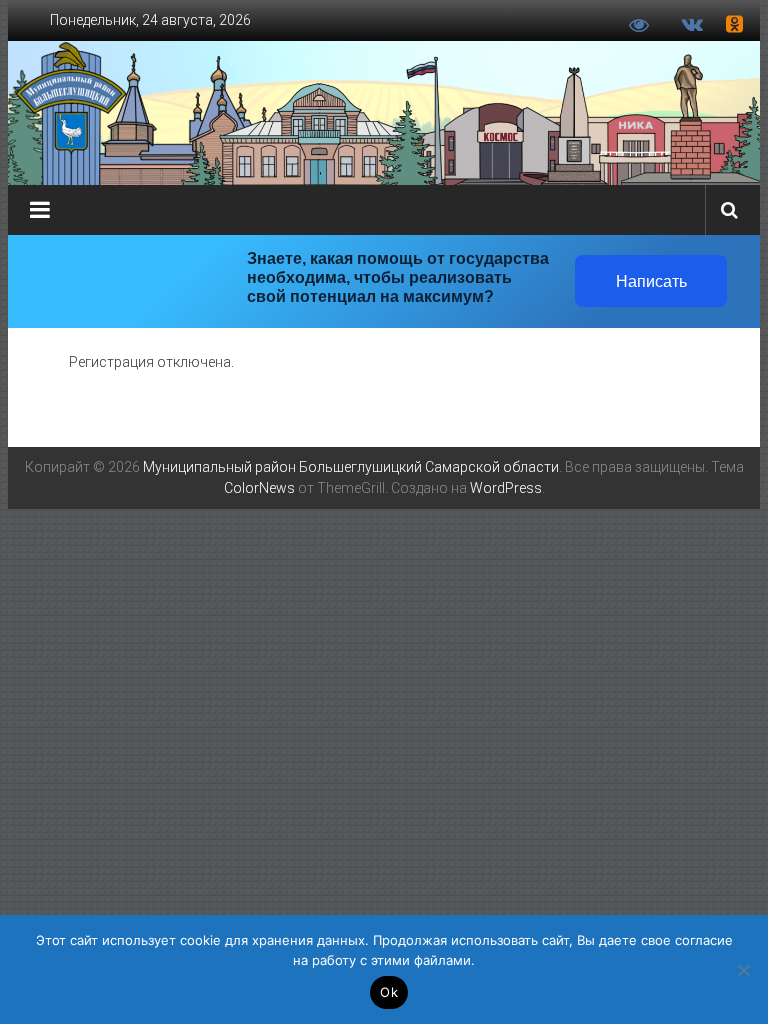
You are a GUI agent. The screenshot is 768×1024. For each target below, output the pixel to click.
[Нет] (743, 970)
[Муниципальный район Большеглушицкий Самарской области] (384, 113)
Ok (389, 992)
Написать (651, 281)
